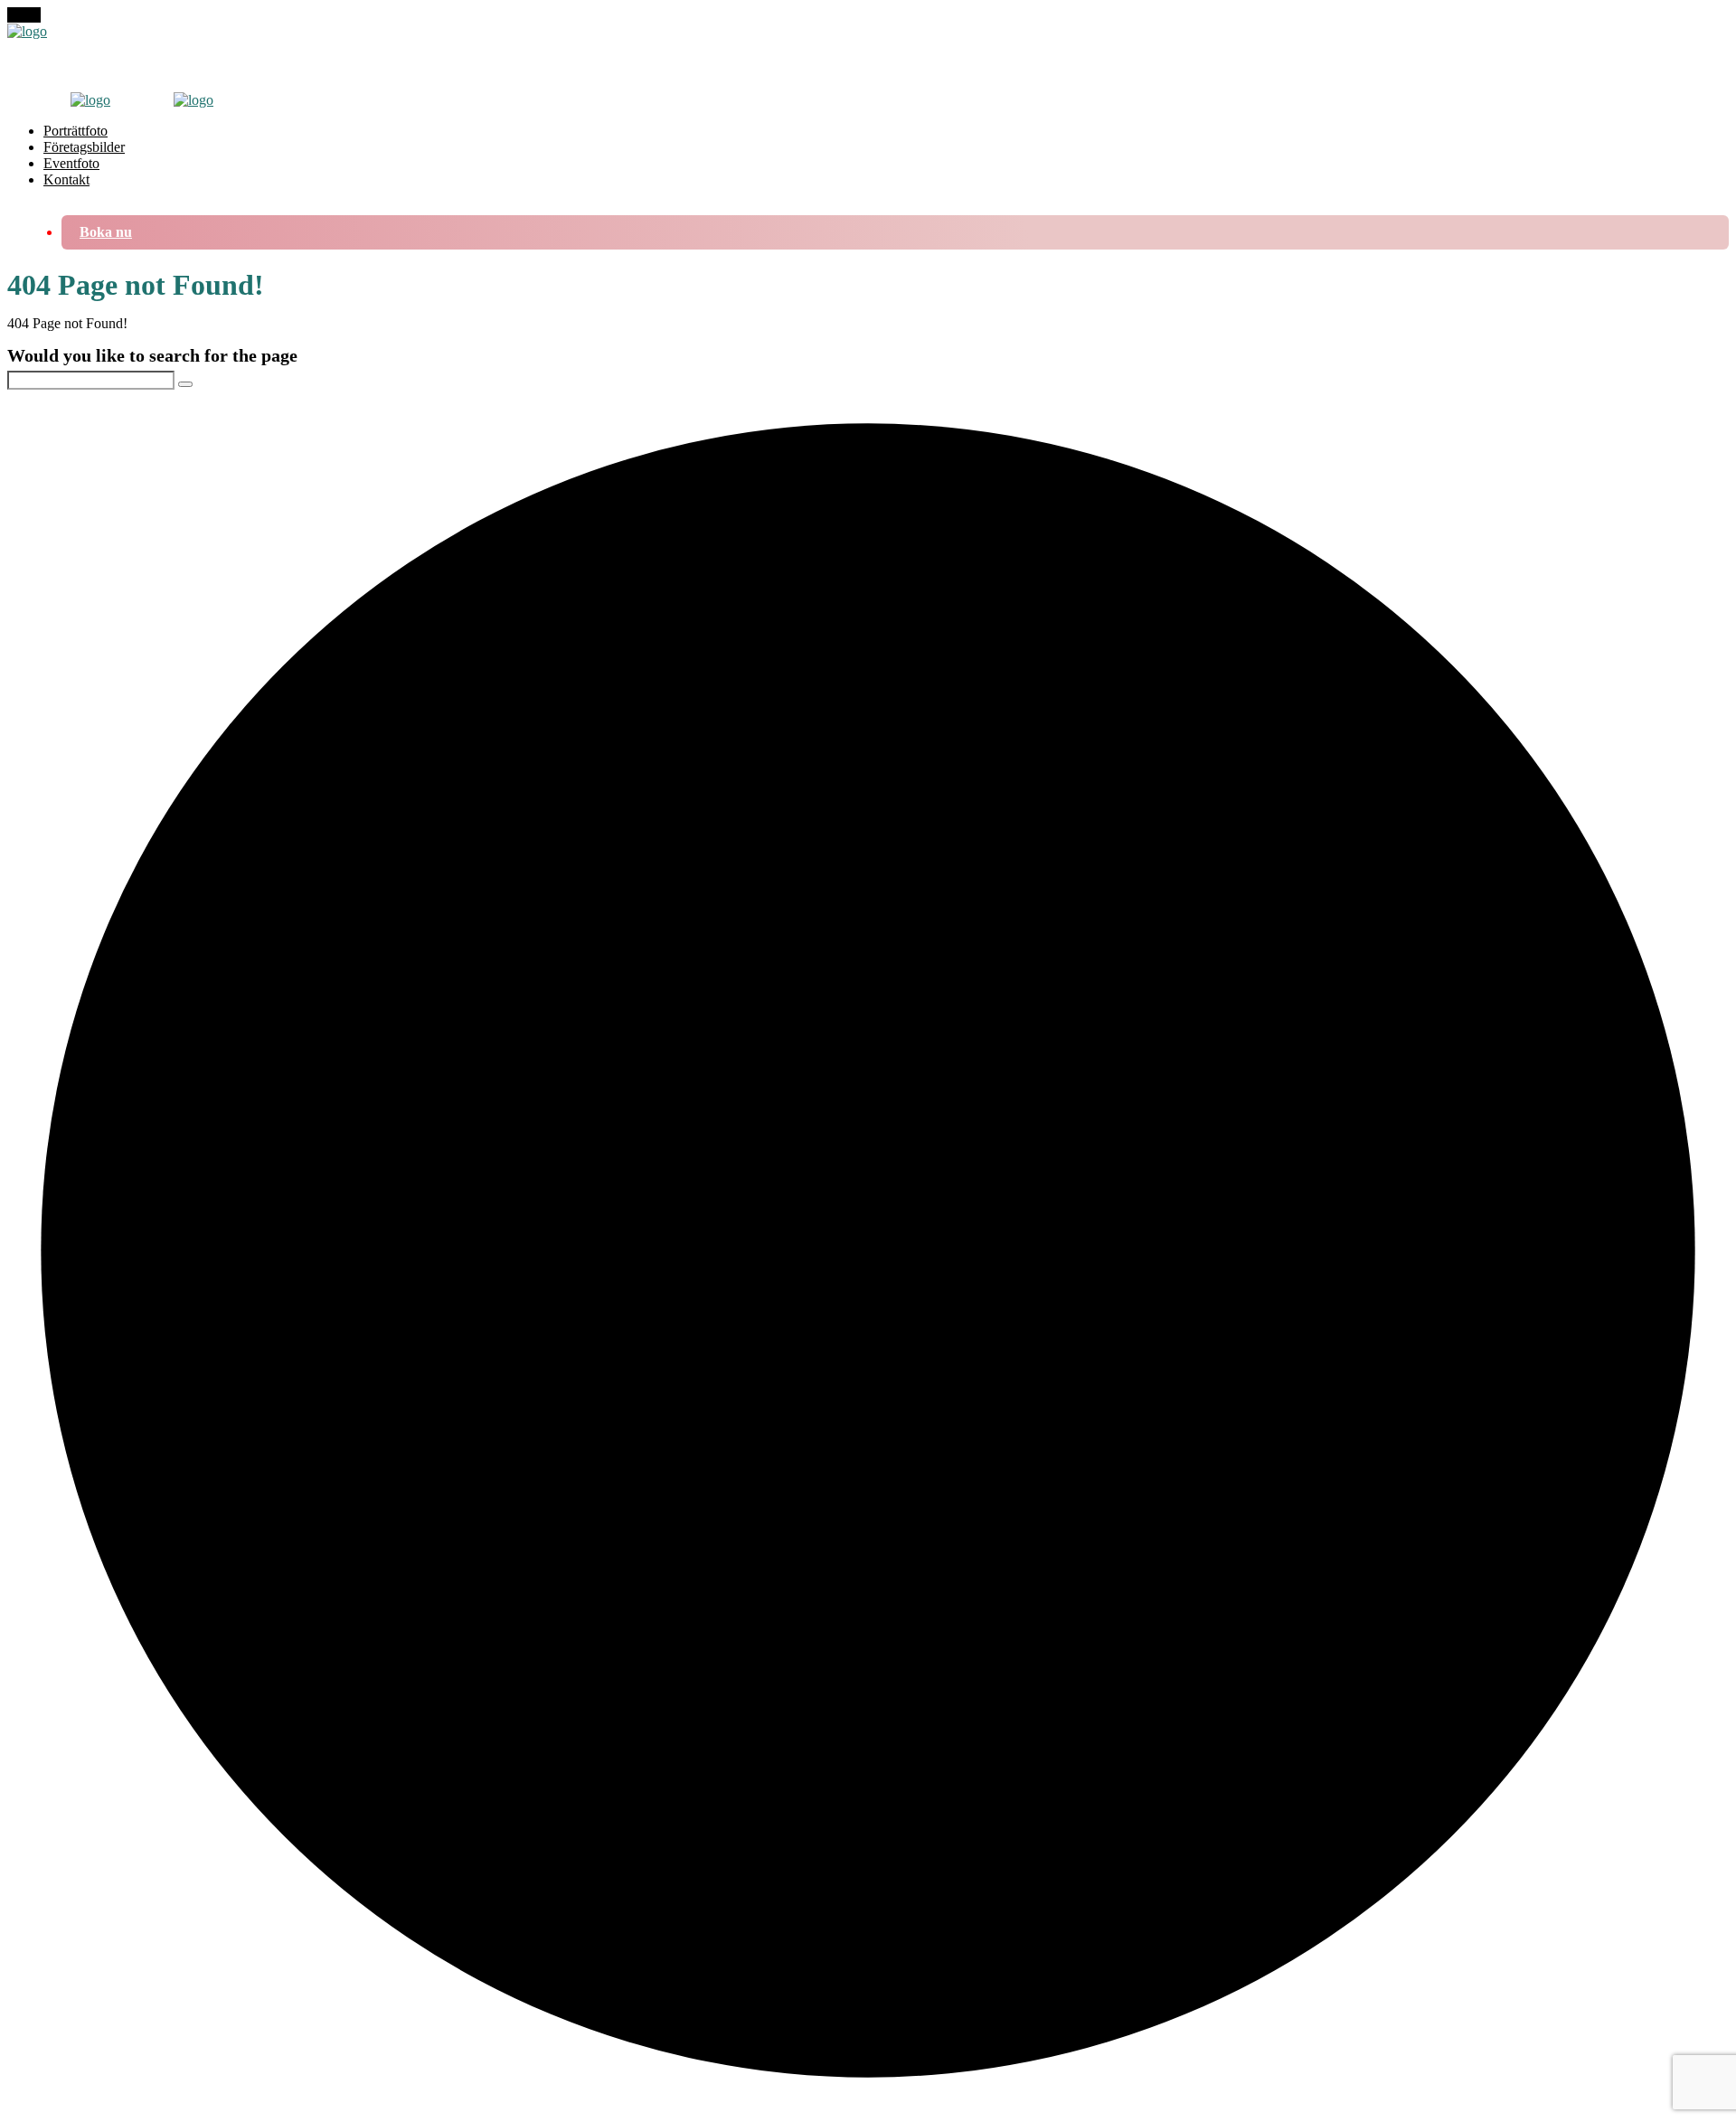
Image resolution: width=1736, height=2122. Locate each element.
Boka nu (106, 232)
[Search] (185, 384)
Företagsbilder (84, 147)
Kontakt (66, 179)
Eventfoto (71, 163)
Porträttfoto (75, 131)
